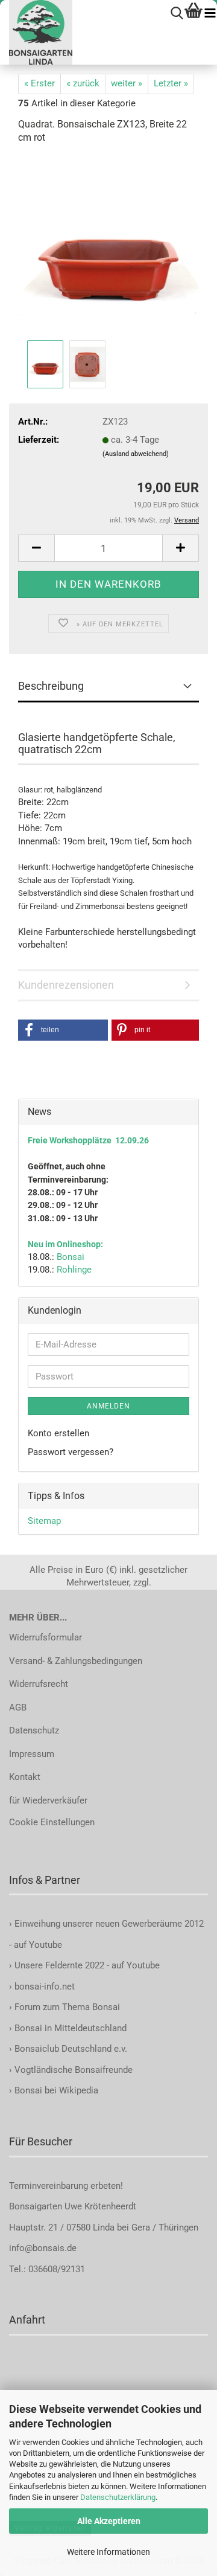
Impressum (32, 1754)
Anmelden (108, 1406)
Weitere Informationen (108, 2552)
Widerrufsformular (46, 1637)
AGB (18, 1707)
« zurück (83, 83)
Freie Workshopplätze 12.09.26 (88, 1140)
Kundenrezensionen (66, 985)
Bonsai (71, 1257)
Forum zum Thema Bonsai (67, 2007)
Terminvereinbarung (50, 2186)
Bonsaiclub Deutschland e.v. (71, 2049)
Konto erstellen (58, 1433)
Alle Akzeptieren (109, 2521)
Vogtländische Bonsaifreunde (74, 2070)
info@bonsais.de (43, 2248)
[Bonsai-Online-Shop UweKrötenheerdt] (36, 32)
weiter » (127, 83)
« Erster (39, 83)
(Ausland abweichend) (136, 454)
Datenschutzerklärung (118, 2497)
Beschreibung (51, 686)
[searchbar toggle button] (177, 14)
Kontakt (25, 1777)
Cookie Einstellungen (52, 1822)
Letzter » (171, 83)
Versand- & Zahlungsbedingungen (76, 1661)
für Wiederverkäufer (48, 1800)
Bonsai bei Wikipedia (56, 2090)
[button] (36, 548)
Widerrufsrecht (39, 1684)
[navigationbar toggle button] (210, 14)
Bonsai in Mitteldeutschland (71, 2028)
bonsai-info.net (43, 1987)
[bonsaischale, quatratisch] (108, 246)
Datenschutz (34, 1730)
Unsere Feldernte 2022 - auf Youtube (87, 1965)
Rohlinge (74, 1270)
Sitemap (44, 1521)
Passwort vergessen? (71, 1452)
